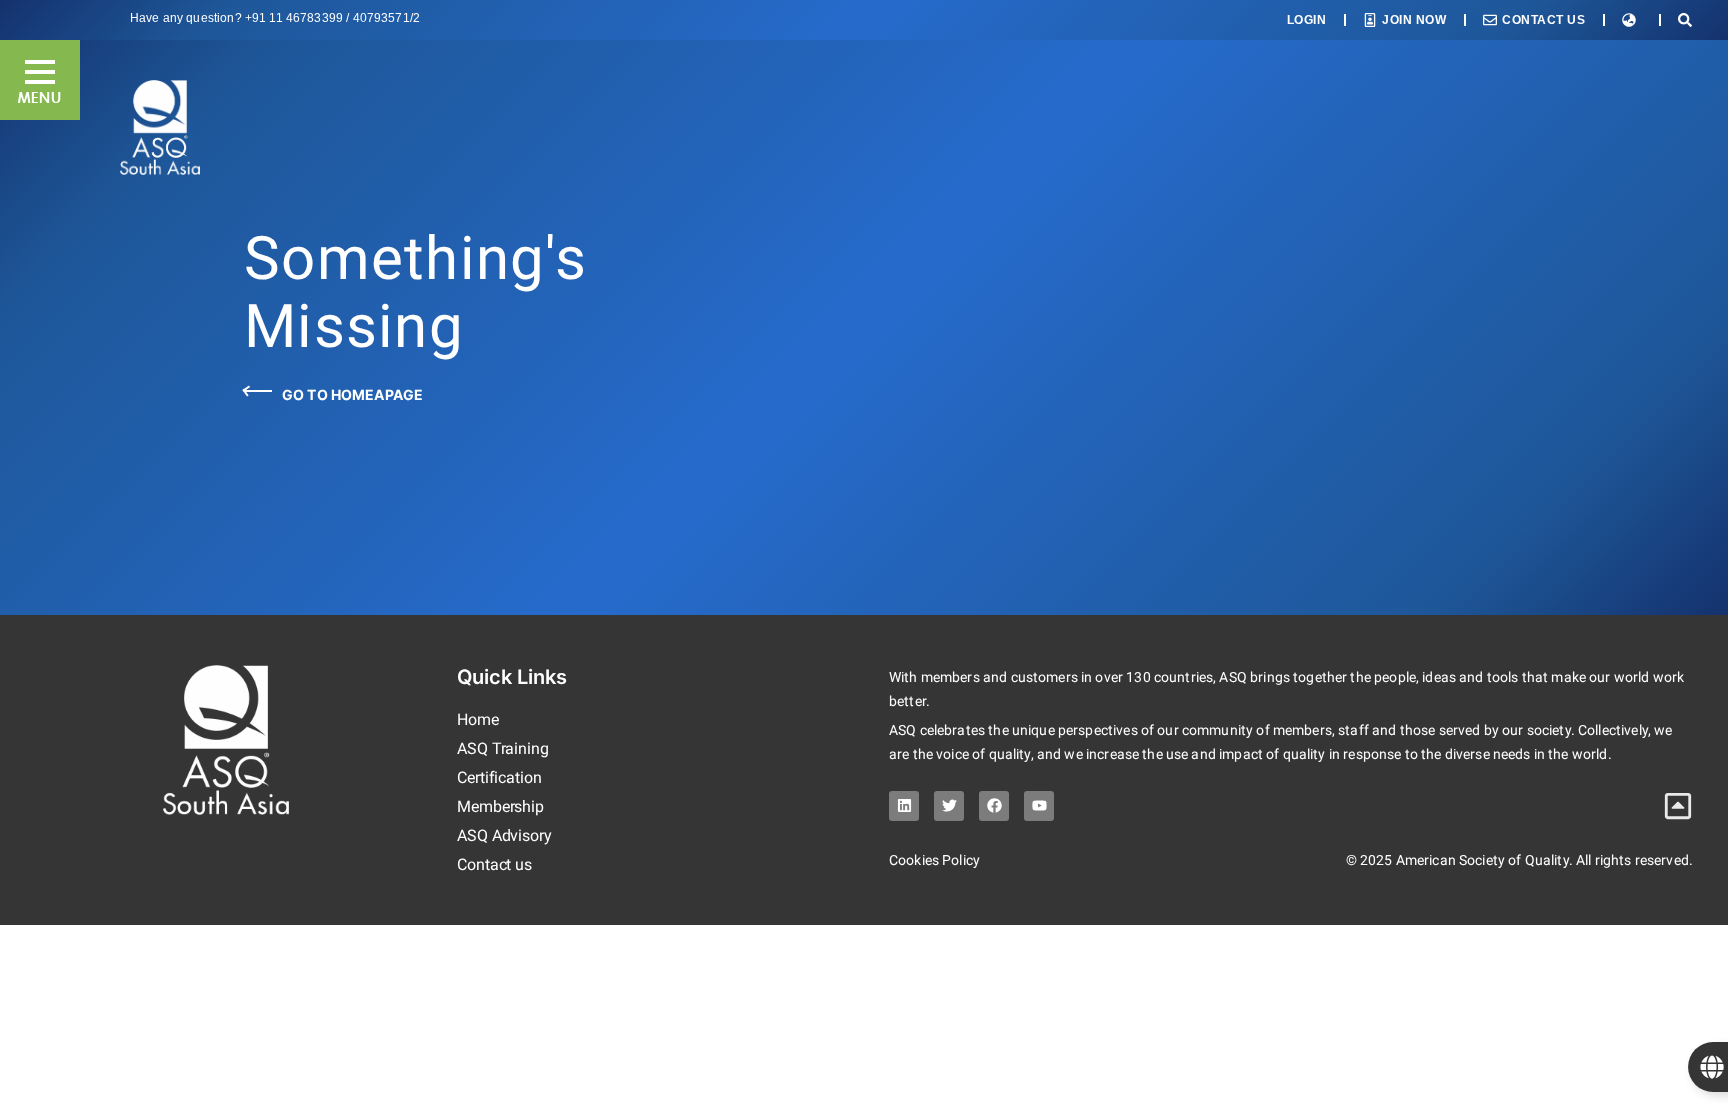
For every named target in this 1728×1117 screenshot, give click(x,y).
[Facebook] (994, 806)
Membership (500, 806)
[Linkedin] (904, 806)
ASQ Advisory (504, 835)
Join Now (1414, 20)
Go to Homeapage (352, 394)
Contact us (494, 864)
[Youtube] (1039, 806)
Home (478, 719)
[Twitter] (949, 806)
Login (1307, 20)
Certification (499, 777)
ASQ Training (503, 748)
